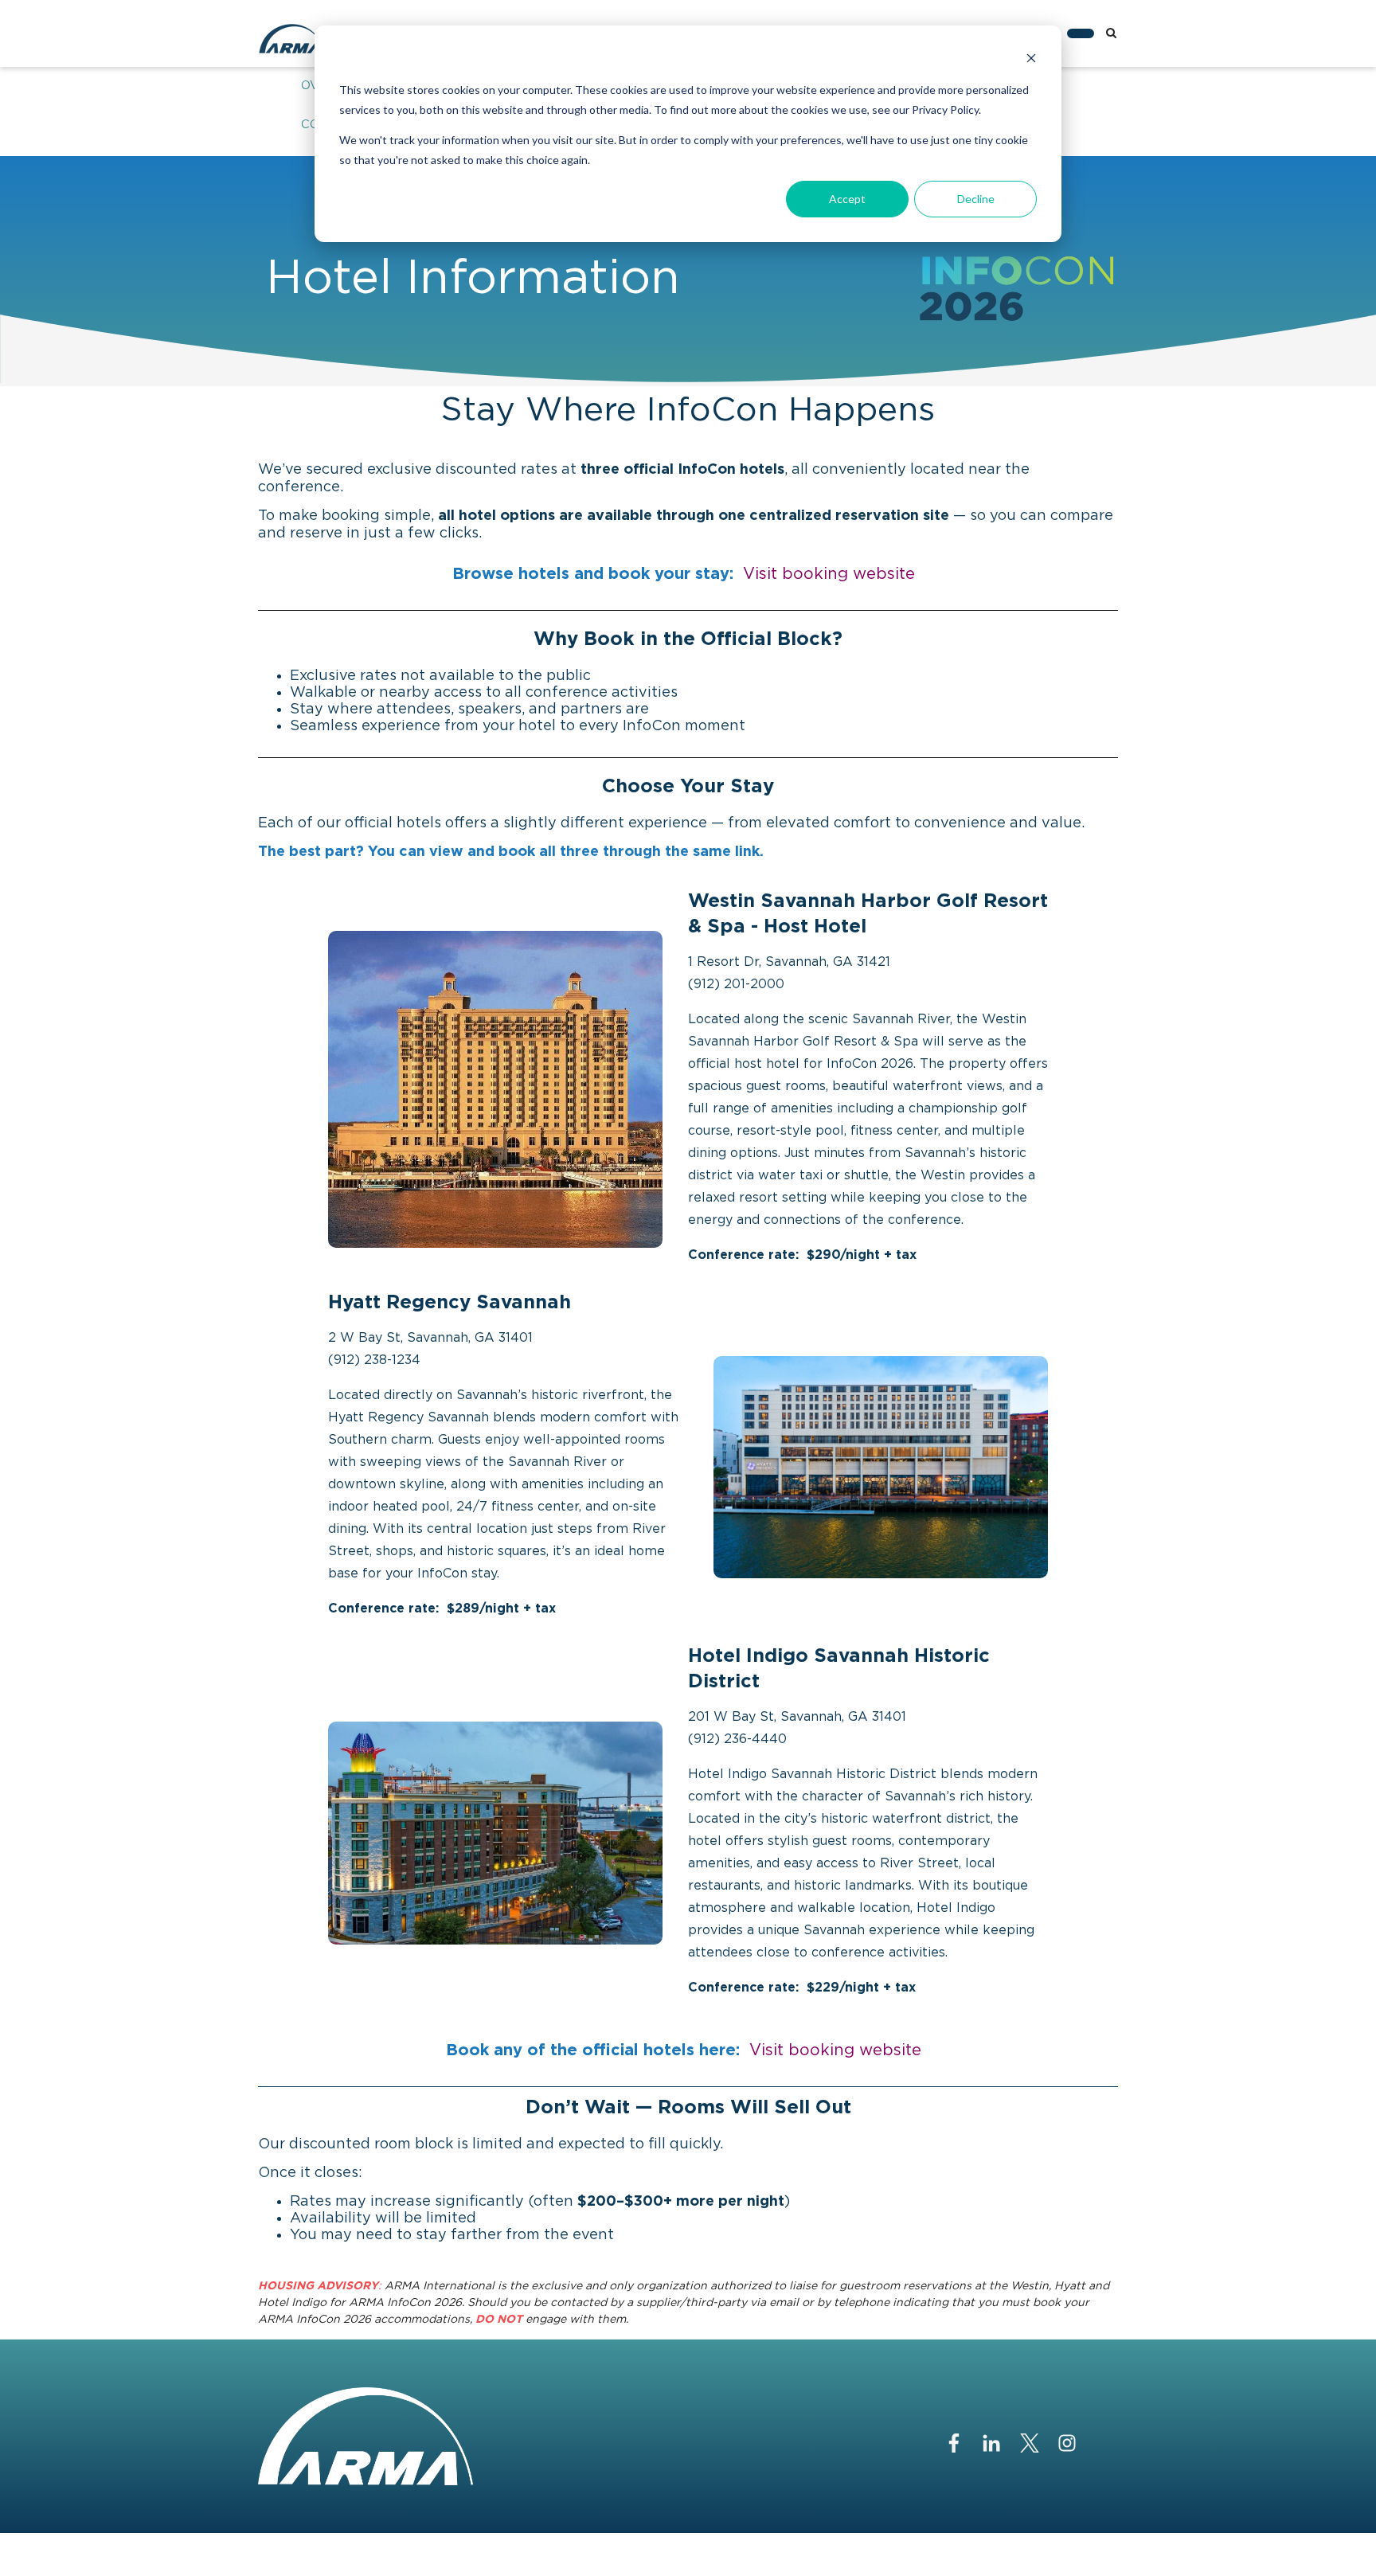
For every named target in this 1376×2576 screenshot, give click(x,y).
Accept (847, 199)
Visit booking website (829, 574)
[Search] (1111, 33)
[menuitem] (1081, 33)
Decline (976, 199)
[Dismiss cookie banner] (1031, 60)
